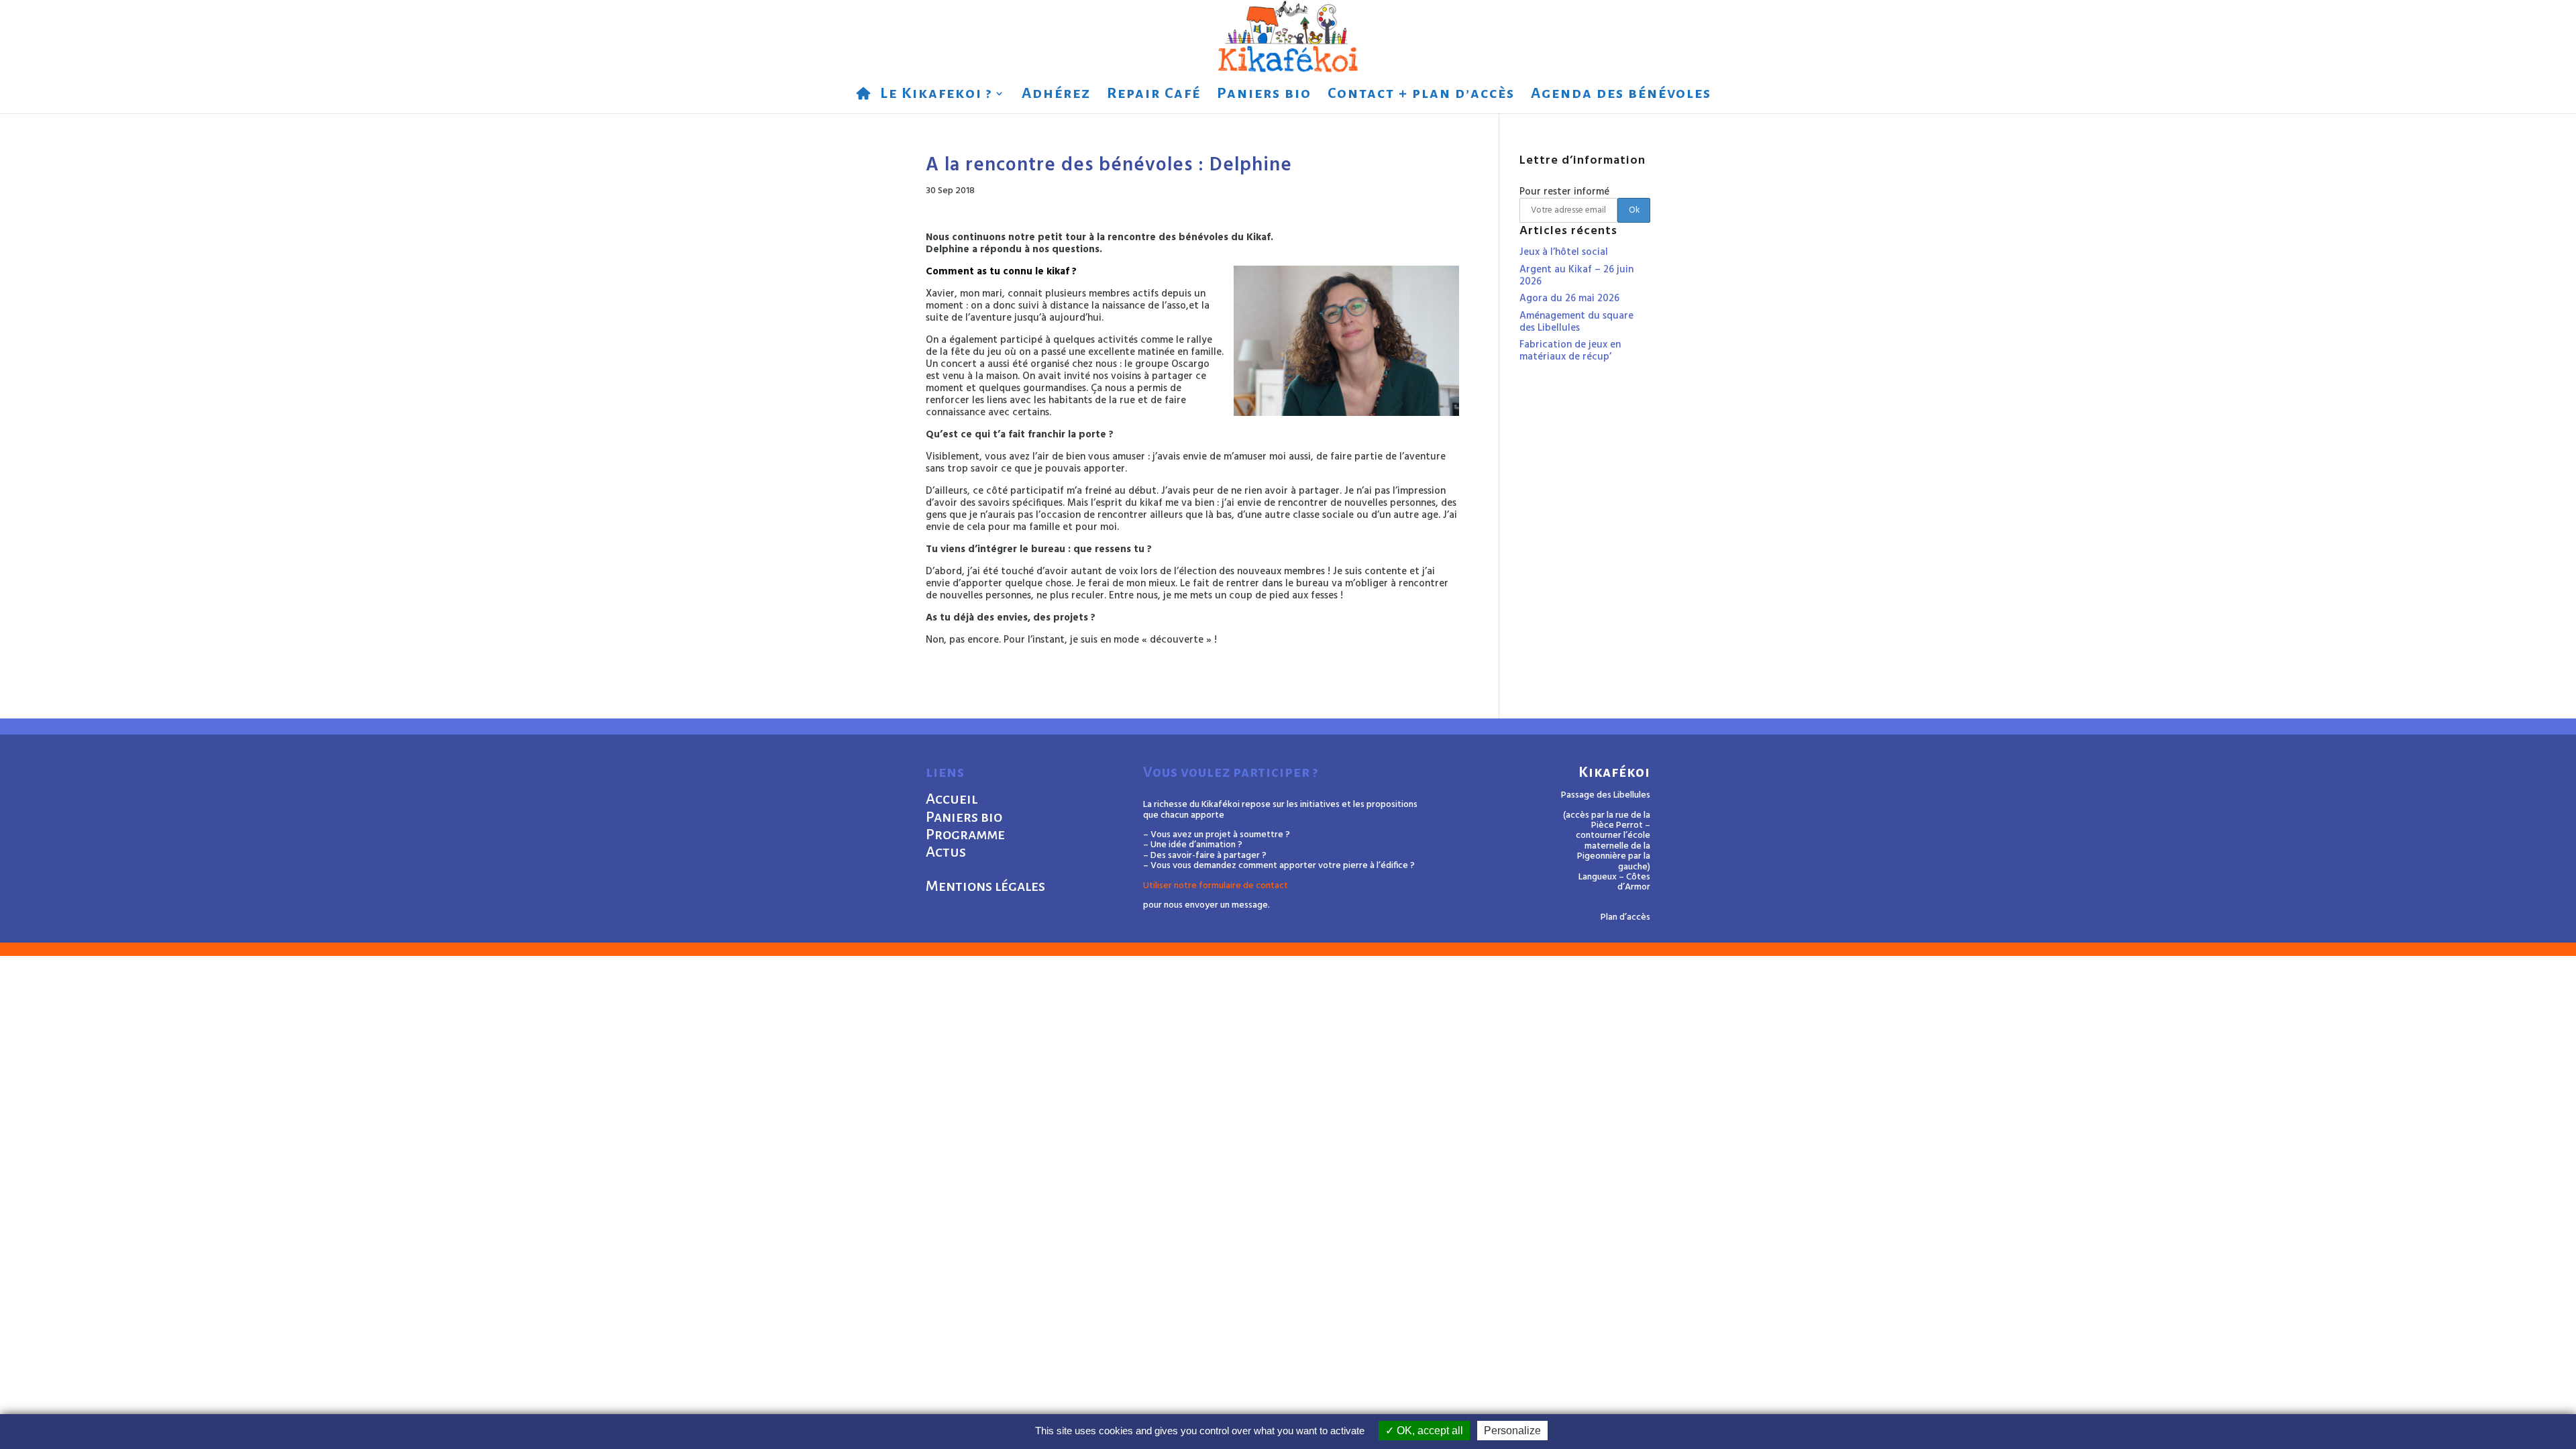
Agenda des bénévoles (1621, 95)
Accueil (952, 799)
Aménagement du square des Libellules (1576, 322)
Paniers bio (1264, 95)
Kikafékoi (1614, 772)
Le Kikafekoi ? (936, 95)
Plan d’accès (1625, 917)
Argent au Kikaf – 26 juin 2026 (1576, 276)
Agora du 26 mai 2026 (1569, 299)
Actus (946, 852)
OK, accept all (1429, 1431)
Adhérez (1056, 95)
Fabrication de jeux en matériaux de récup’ (1570, 351)
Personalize (1512, 1431)
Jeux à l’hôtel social (1564, 252)
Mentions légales (985, 886)
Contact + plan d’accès (1421, 95)
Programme (965, 835)
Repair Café (1154, 95)
